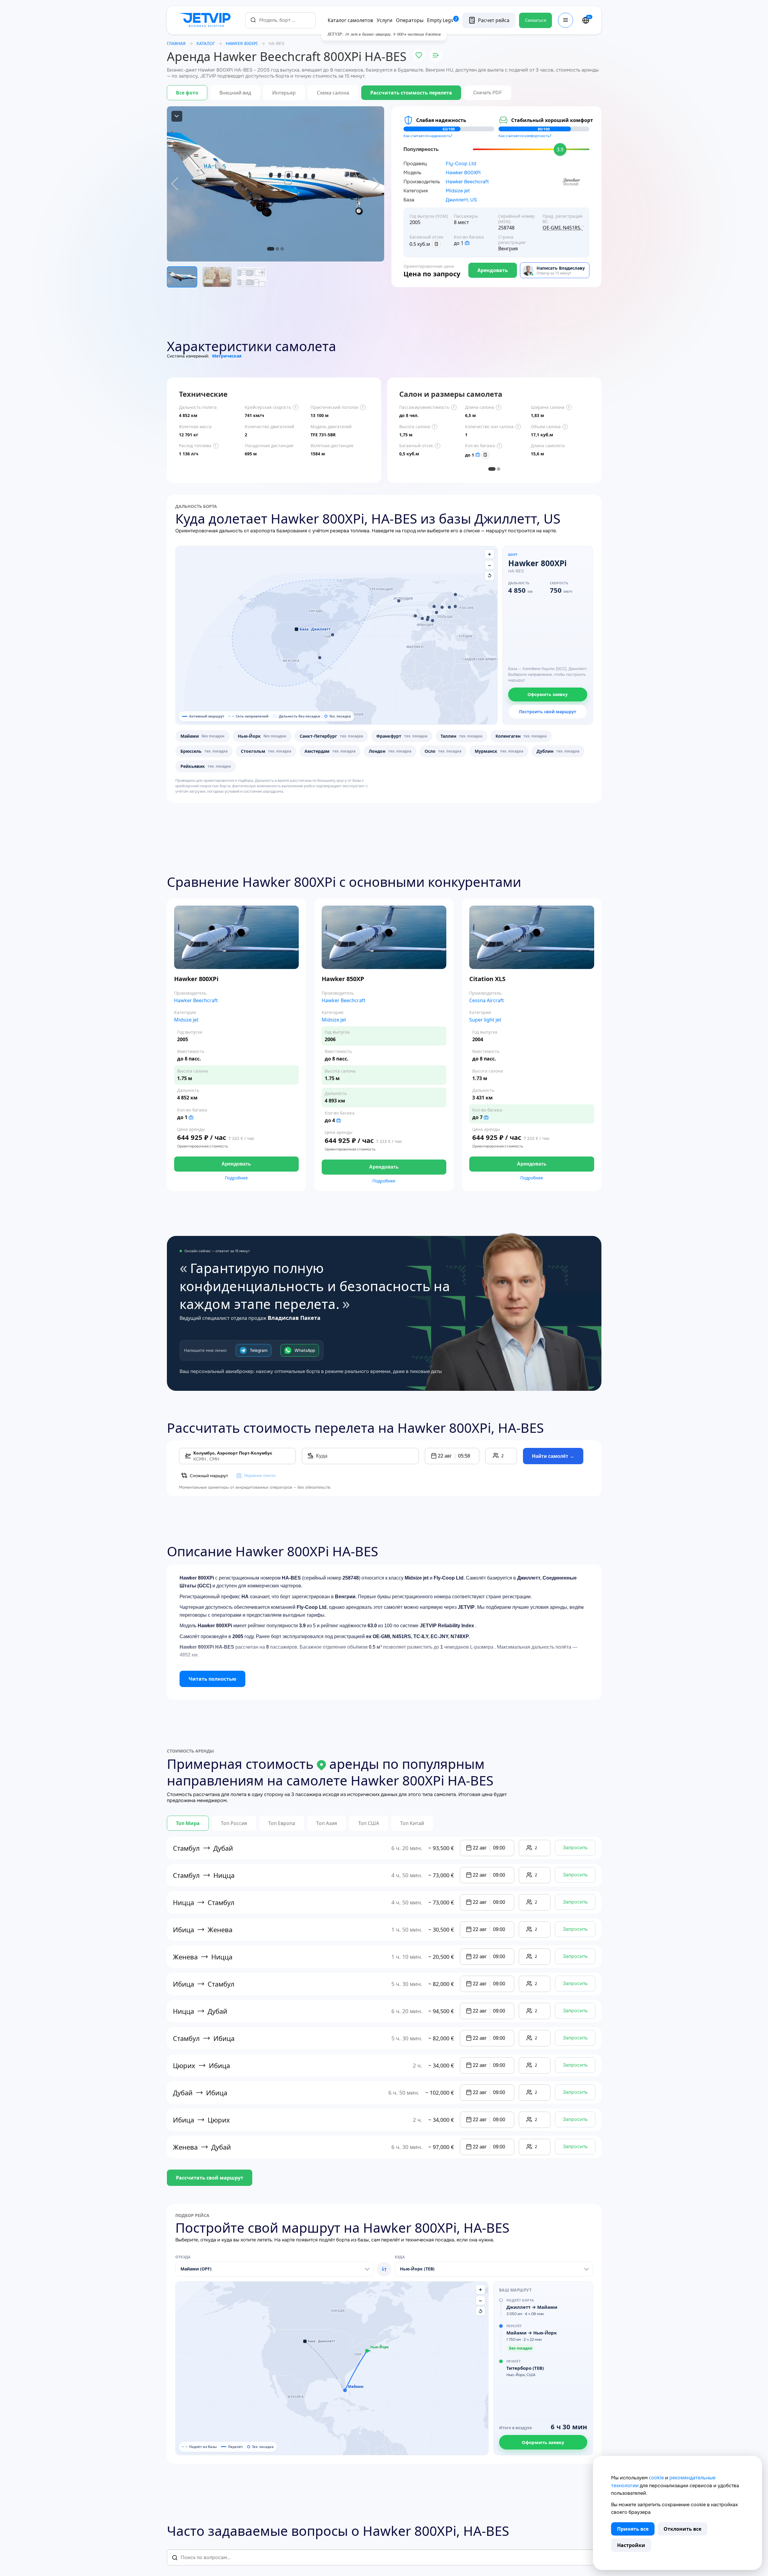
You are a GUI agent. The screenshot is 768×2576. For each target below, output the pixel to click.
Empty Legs (442, 20)
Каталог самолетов (350, 20)
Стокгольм (266, 751)
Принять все (633, 2529)
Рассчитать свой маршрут (210, 2178)
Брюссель (204, 751)
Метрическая (227, 356)
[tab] (492, 469)
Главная (176, 43)
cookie (656, 2478)
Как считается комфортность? (525, 136)
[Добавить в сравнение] (436, 55)
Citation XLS (487, 979)
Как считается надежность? (428, 136)
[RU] (586, 20)
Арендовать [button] (236, 1164)
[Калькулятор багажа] (436, 244)
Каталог (206, 43)
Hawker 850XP (343, 979)
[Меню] (566, 20)
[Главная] (206, 20)
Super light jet (485, 1020)
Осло (443, 751)
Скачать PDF (488, 93)
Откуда (183, 2257)
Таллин (461, 736)
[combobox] (280, 20)
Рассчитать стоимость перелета (411, 93)
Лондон (390, 751)
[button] (320, 658)
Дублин (558, 751)
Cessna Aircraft (487, 1001)
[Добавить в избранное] (419, 55)
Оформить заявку (548, 694)
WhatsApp (305, 1350)
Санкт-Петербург (331, 736)
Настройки (631, 2545)
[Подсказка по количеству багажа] (467, 243)
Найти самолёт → (553, 1456)
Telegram (259, 1350)
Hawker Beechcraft (467, 182)
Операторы (410, 20)
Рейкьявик (206, 766)
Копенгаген (521, 736)
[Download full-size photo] (177, 116)
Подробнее (236, 1178)
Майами (202, 736)
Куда (400, 2257)
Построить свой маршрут (548, 712)
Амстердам (330, 751)
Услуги (384, 20)
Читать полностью (212, 1679)
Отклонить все (682, 2529)
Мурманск (499, 751)
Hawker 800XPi (463, 173)
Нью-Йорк (262, 736)
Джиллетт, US (461, 200)
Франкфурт (402, 736)
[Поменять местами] (384, 2269)
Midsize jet (458, 191)
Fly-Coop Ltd (461, 164)
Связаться (535, 20)
